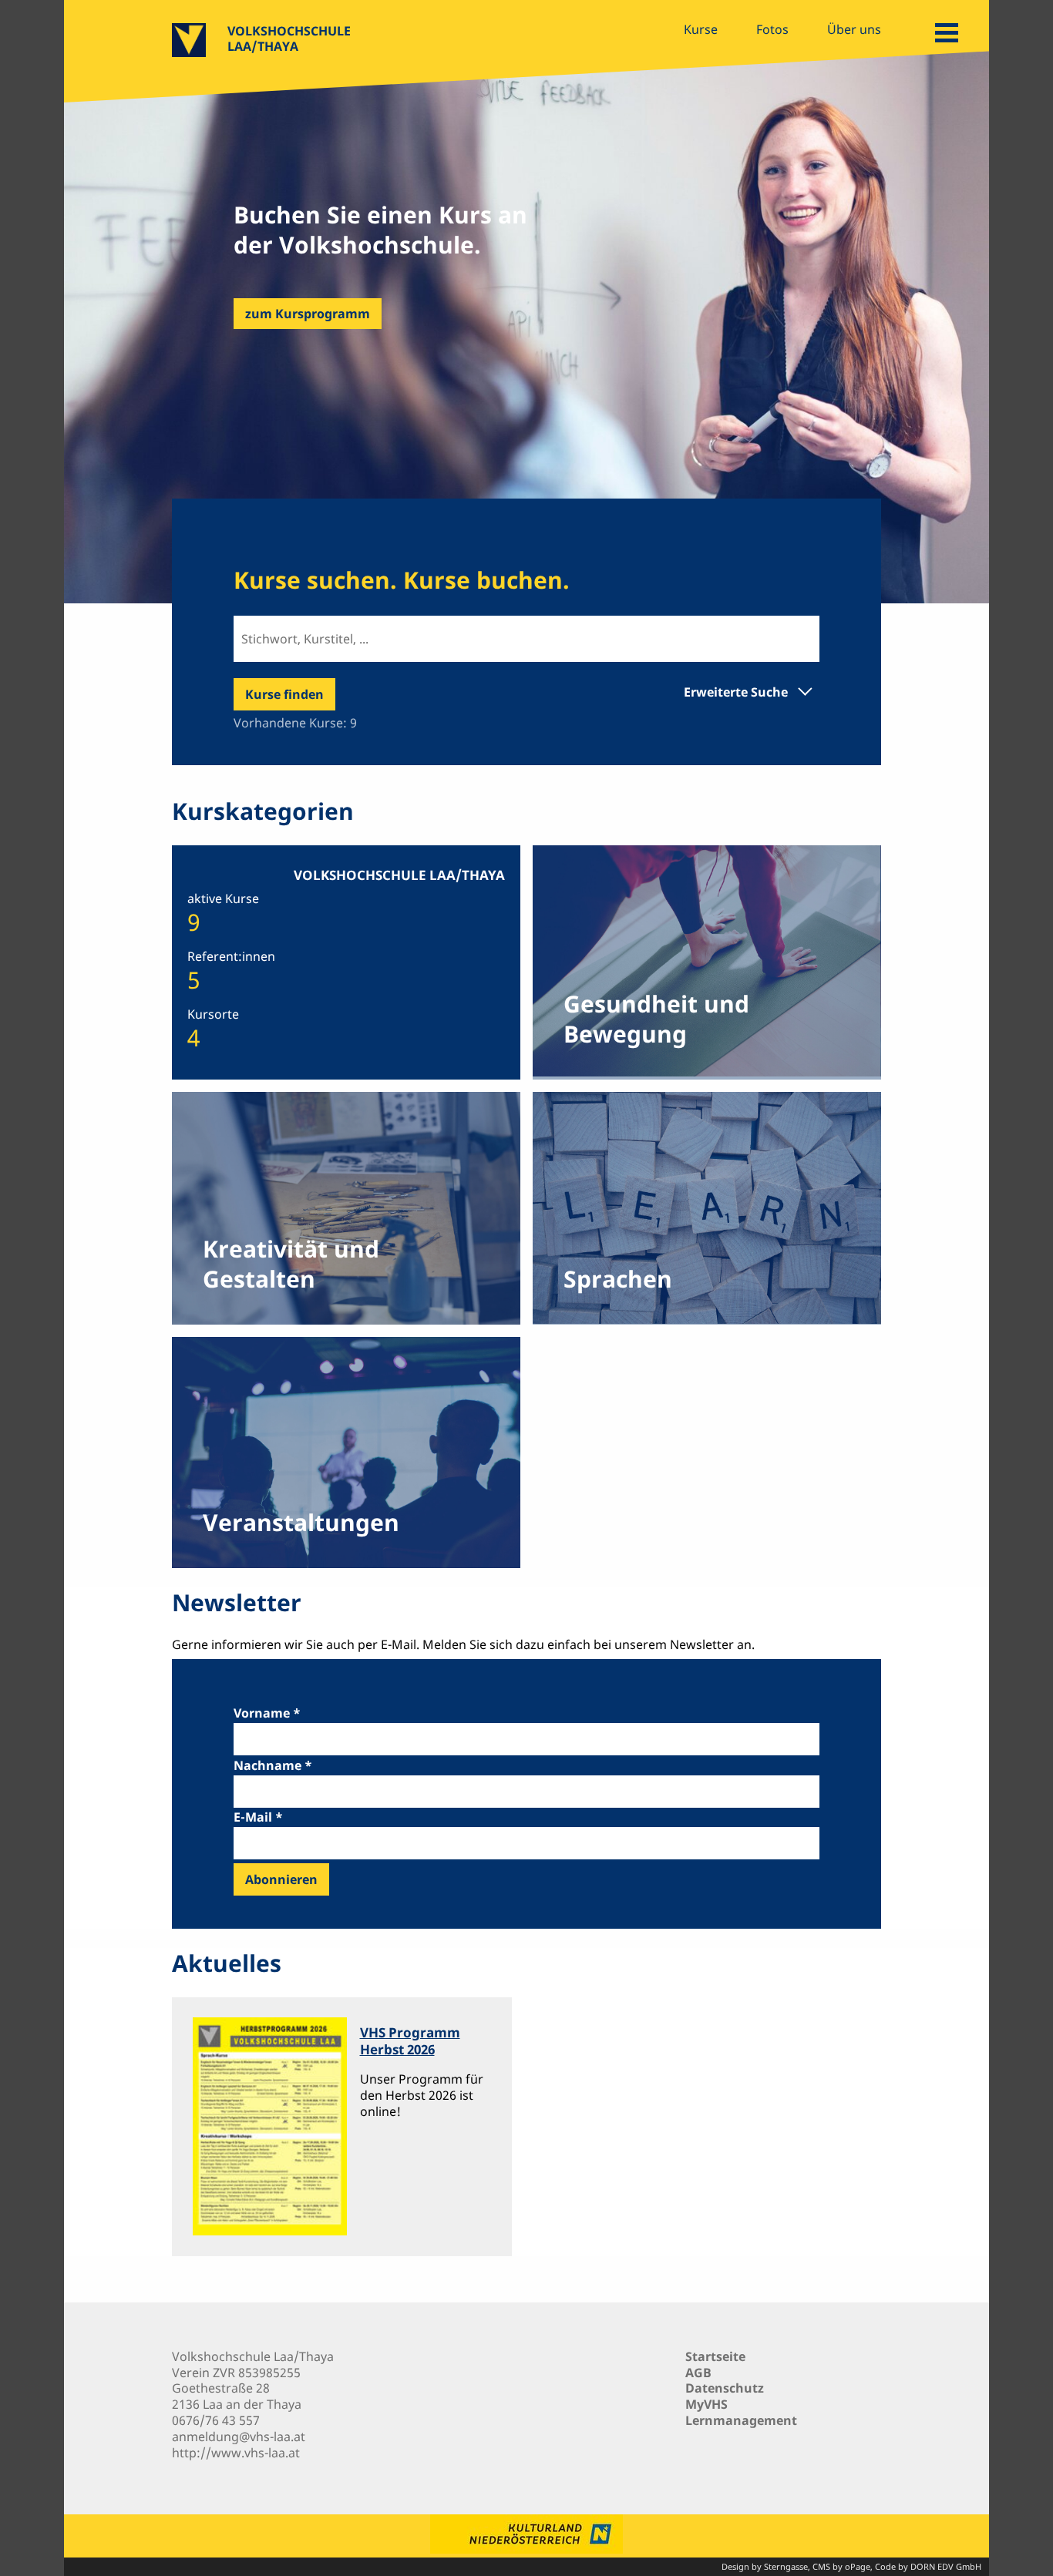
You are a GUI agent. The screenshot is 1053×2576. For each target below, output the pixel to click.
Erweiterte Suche (736, 692)
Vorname (262, 1713)
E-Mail (253, 1817)
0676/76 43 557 (216, 2420)
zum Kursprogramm (308, 314)
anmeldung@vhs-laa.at (239, 2437)
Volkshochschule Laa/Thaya (289, 39)
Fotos (772, 29)
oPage (858, 2566)
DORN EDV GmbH (946, 2566)
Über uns (854, 29)
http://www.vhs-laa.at (236, 2453)
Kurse (701, 29)
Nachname (267, 1765)
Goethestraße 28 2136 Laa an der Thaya (237, 2396)
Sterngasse (786, 2566)
